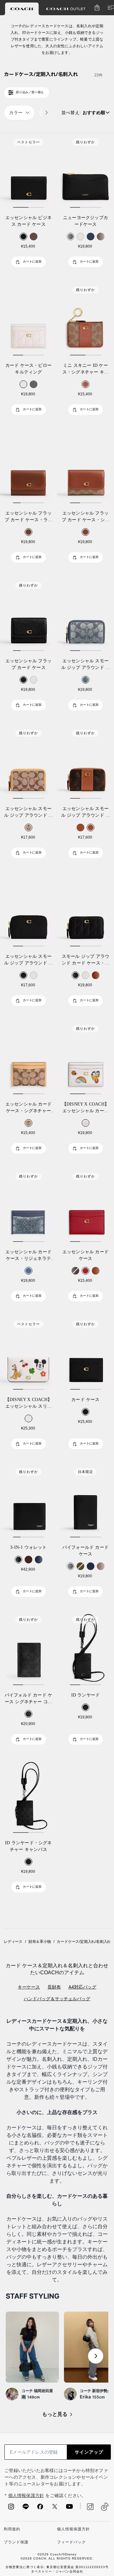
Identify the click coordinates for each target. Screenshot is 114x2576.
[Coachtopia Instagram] (87, 2507)
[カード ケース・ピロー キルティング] (28, 320)
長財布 (54, 1987)
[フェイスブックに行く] (40, 2508)
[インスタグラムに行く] (11, 2508)
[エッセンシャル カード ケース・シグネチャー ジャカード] (28, 1058)
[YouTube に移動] (69, 2508)
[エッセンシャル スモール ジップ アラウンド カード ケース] (28, 911)
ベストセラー (28, 142)
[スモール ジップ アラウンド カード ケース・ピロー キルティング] (85, 911)
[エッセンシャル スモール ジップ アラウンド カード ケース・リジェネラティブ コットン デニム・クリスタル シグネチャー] (85, 615)
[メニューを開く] (110, 8)
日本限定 (85, 1472)
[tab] (22, 9)
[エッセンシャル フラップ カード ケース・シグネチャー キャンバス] (85, 467)
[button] (96, 2356)
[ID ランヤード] (85, 1649)
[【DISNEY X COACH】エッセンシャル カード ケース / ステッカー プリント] (85, 1058)
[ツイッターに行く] (55, 2508)
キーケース (29, 1987)
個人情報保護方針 (26, 2496)
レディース (13, 1942)
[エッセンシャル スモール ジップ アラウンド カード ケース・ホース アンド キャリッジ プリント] (85, 763)
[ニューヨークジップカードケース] (85, 172)
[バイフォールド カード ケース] (85, 1502)
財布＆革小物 (40, 1942)
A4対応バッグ (82, 1987)
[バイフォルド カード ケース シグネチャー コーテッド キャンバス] (28, 1649)
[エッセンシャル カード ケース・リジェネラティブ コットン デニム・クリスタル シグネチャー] (28, 1206)
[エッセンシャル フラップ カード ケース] (28, 615)
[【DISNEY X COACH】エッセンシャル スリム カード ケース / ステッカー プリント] (28, 1354)
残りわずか (85, 142)
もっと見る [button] (55, 2414)
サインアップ (89, 2452)
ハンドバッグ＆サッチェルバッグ (57, 1999)
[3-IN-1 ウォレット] (28, 1502)
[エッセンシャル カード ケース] (85, 1206)
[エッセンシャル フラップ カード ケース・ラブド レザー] (28, 467)
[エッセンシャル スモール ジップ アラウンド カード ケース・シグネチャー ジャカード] (28, 763)
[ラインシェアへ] (26, 2508)
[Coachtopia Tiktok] (105, 2507)
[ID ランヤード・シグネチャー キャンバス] (28, 1797)
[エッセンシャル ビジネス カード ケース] (28, 172)
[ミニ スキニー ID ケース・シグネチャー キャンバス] (85, 320)
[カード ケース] (85, 1354)
